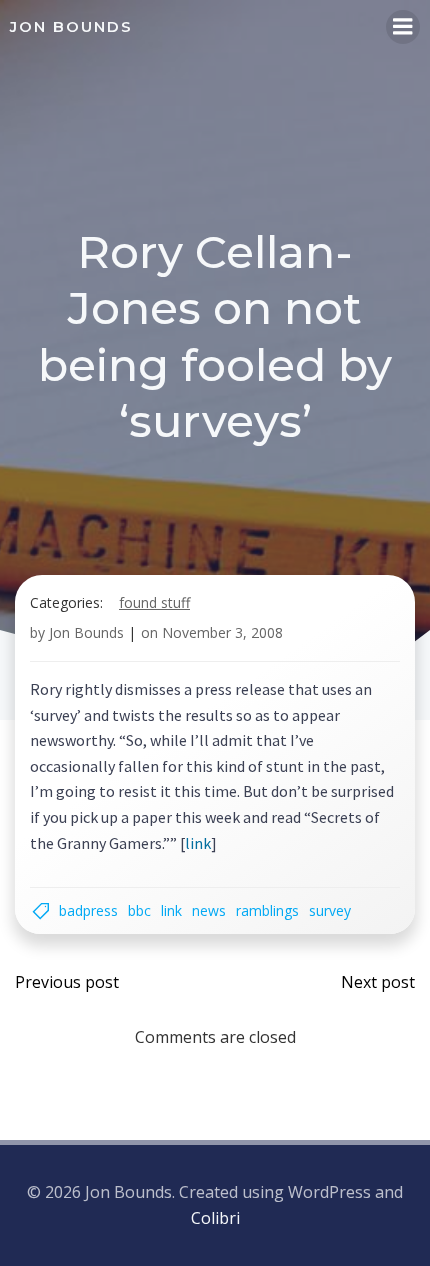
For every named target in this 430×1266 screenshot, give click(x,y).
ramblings (267, 910)
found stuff (154, 602)
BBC (139, 910)
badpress (88, 910)
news (209, 910)
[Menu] (403, 27)
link (198, 843)
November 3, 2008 (222, 632)
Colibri (215, 1218)
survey (330, 910)
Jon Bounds (86, 632)
